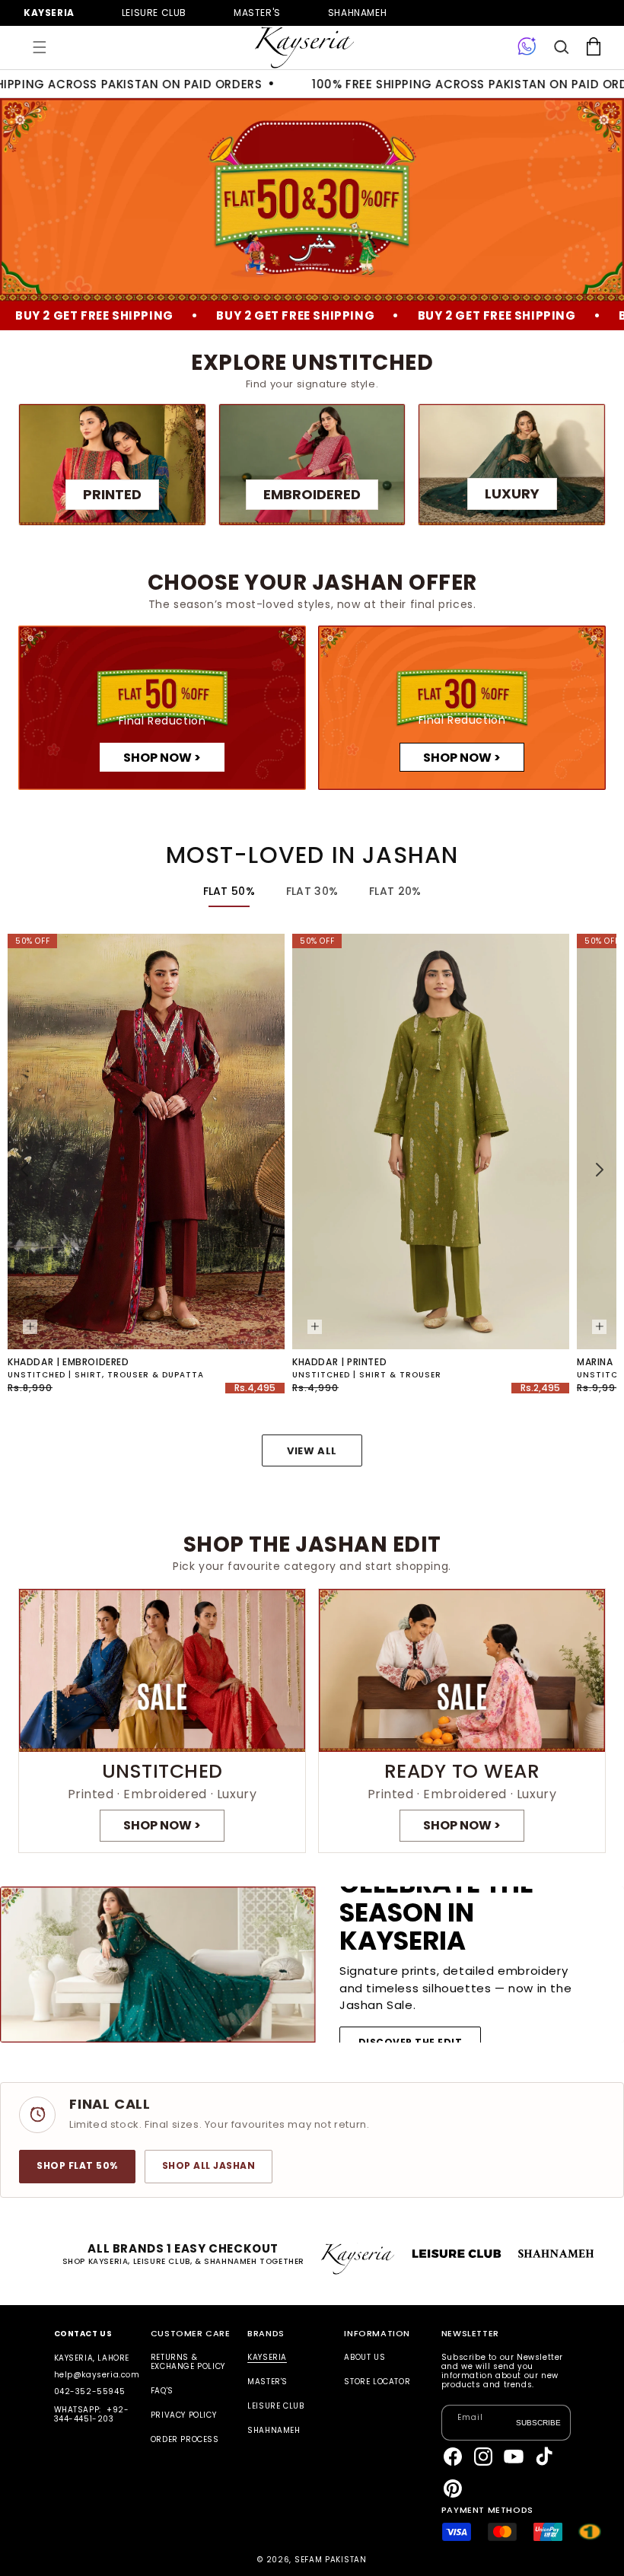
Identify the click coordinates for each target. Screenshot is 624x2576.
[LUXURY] (512, 465)
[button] (40, 47)
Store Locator (377, 2382)
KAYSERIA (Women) (49, 13)
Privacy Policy (183, 2415)
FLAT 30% (312, 891)
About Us (365, 2358)
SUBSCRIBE (538, 2422)
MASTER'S (267, 2382)
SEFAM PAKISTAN (331, 2560)
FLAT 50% (229, 891)
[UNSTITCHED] (162, 1721)
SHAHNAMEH (274, 2430)
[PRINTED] (112, 465)
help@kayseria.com (97, 2375)
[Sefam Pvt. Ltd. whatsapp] (527, 47)
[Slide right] (600, 1170)
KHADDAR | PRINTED (339, 1362)
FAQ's (162, 2391)
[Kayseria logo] (304, 48)
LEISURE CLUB (275, 2406)
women (257, 13)
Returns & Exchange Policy (188, 2363)
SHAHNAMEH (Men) (357, 13)
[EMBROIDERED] (312, 465)
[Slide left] (24, 1170)
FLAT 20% (395, 891)
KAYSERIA (267, 2358)
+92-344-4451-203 (92, 2414)
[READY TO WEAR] (462, 1721)
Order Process (185, 2439)
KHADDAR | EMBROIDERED (68, 1362)
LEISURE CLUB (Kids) (154, 13)
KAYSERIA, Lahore (92, 2358)
